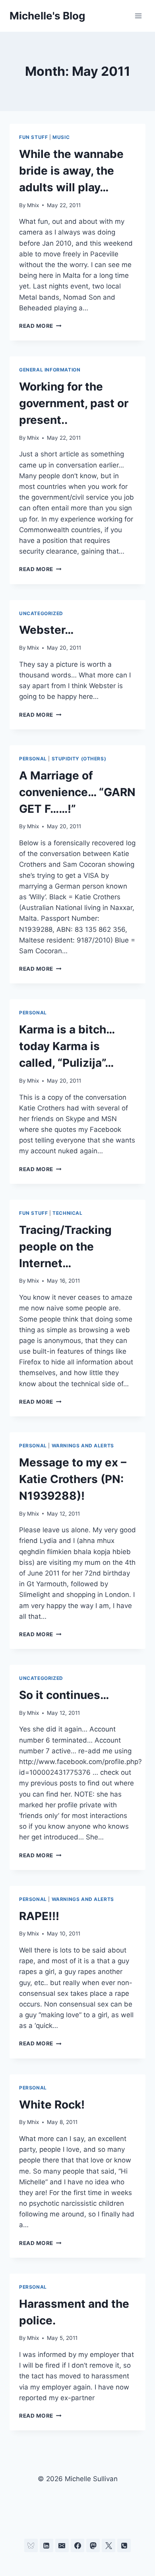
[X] (108, 2545)
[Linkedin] (46, 2545)
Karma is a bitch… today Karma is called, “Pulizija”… (67, 1046)
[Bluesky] (31, 2545)
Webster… (46, 630)
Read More (40, 326)
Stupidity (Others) (79, 759)
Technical (67, 1213)
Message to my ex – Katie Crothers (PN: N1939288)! (73, 1479)
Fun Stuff (33, 137)
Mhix (33, 205)
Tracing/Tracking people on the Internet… (65, 1247)
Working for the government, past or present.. (74, 403)
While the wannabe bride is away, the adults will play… (71, 171)
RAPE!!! (39, 1916)
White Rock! (52, 2105)
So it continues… (64, 1695)
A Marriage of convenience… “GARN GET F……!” (77, 792)
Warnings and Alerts (83, 1446)
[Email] (62, 2545)
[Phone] (124, 2545)
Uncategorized (41, 613)
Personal (33, 759)
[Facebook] (77, 2545)
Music (61, 137)
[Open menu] (138, 16)
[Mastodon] (93, 2545)
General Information (50, 370)
